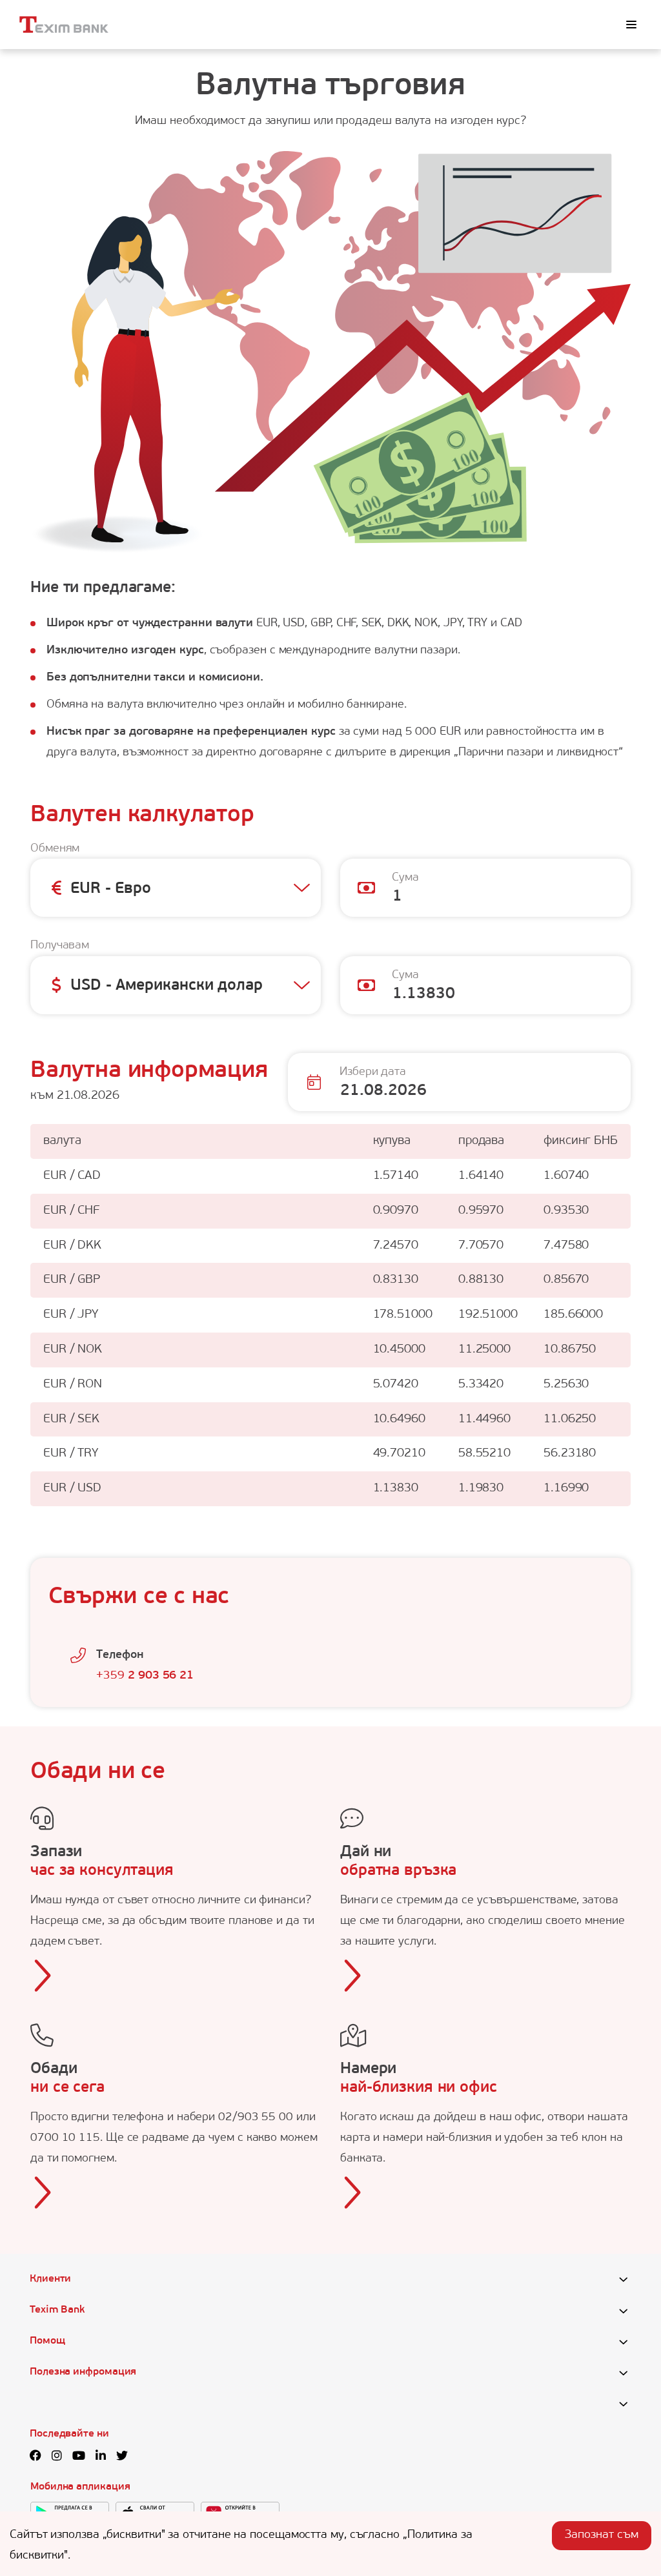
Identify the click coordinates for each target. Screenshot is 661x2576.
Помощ (47, 2341)
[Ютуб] (79, 2457)
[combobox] (71, 890)
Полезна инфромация (83, 2372)
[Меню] (631, 25)
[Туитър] (122, 2457)
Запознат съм (602, 2535)
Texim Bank (57, 2310)
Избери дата (373, 1072)
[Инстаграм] (57, 2457)
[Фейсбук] (36, 2457)
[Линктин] (101, 2457)
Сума (405, 878)
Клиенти (50, 2279)
